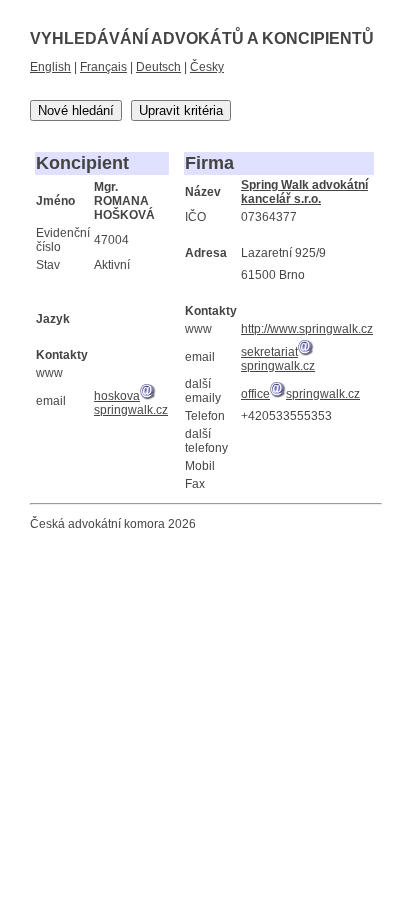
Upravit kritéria (181, 110)
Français (103, 67)
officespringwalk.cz (300, 394)
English (50, 67)
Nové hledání (76, 110)
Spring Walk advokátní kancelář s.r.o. (304, 192)
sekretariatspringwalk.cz (278, 359)
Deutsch (158, 67)
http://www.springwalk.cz (307, 329)
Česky (207, 67)
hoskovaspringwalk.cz (131, 403)
